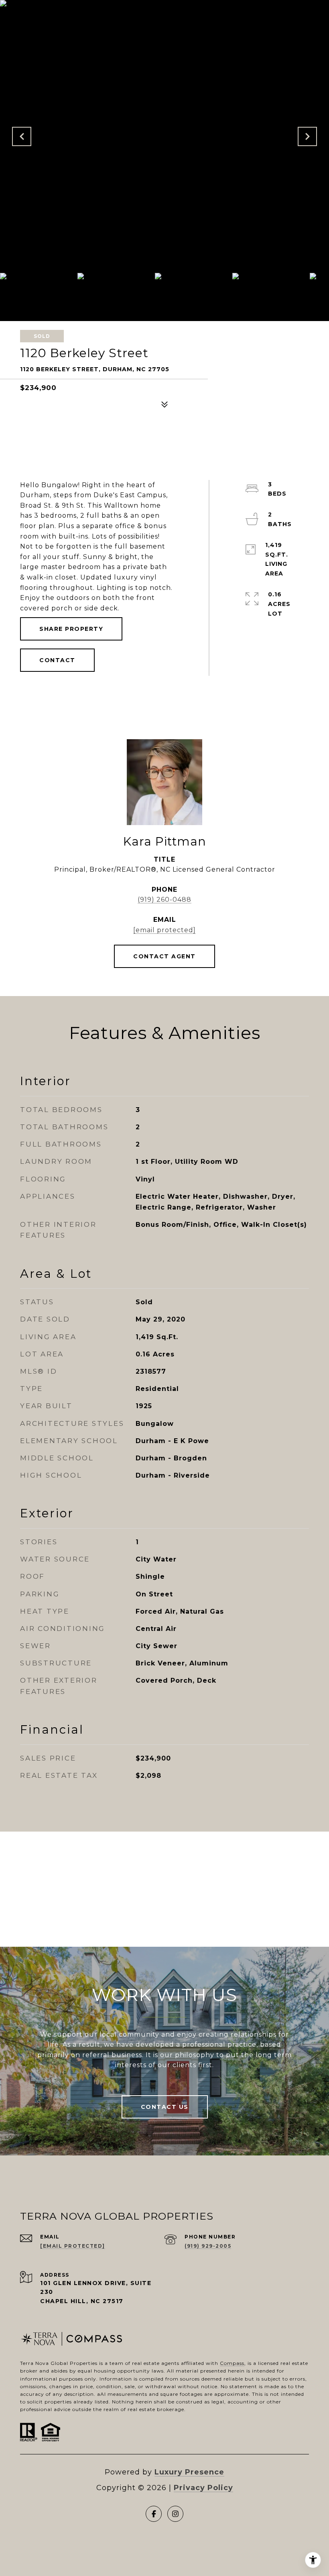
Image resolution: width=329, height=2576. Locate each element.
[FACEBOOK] (154, 2514)
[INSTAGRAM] (175, 2514)
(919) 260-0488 (164, 900)
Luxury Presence (189, 2472)
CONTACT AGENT (164, 956)
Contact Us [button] (165, 2107)
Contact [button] (57, 660)
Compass (232, 2363)
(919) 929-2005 (208, 2246)
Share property (71, 629)
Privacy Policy (203, 2488)
